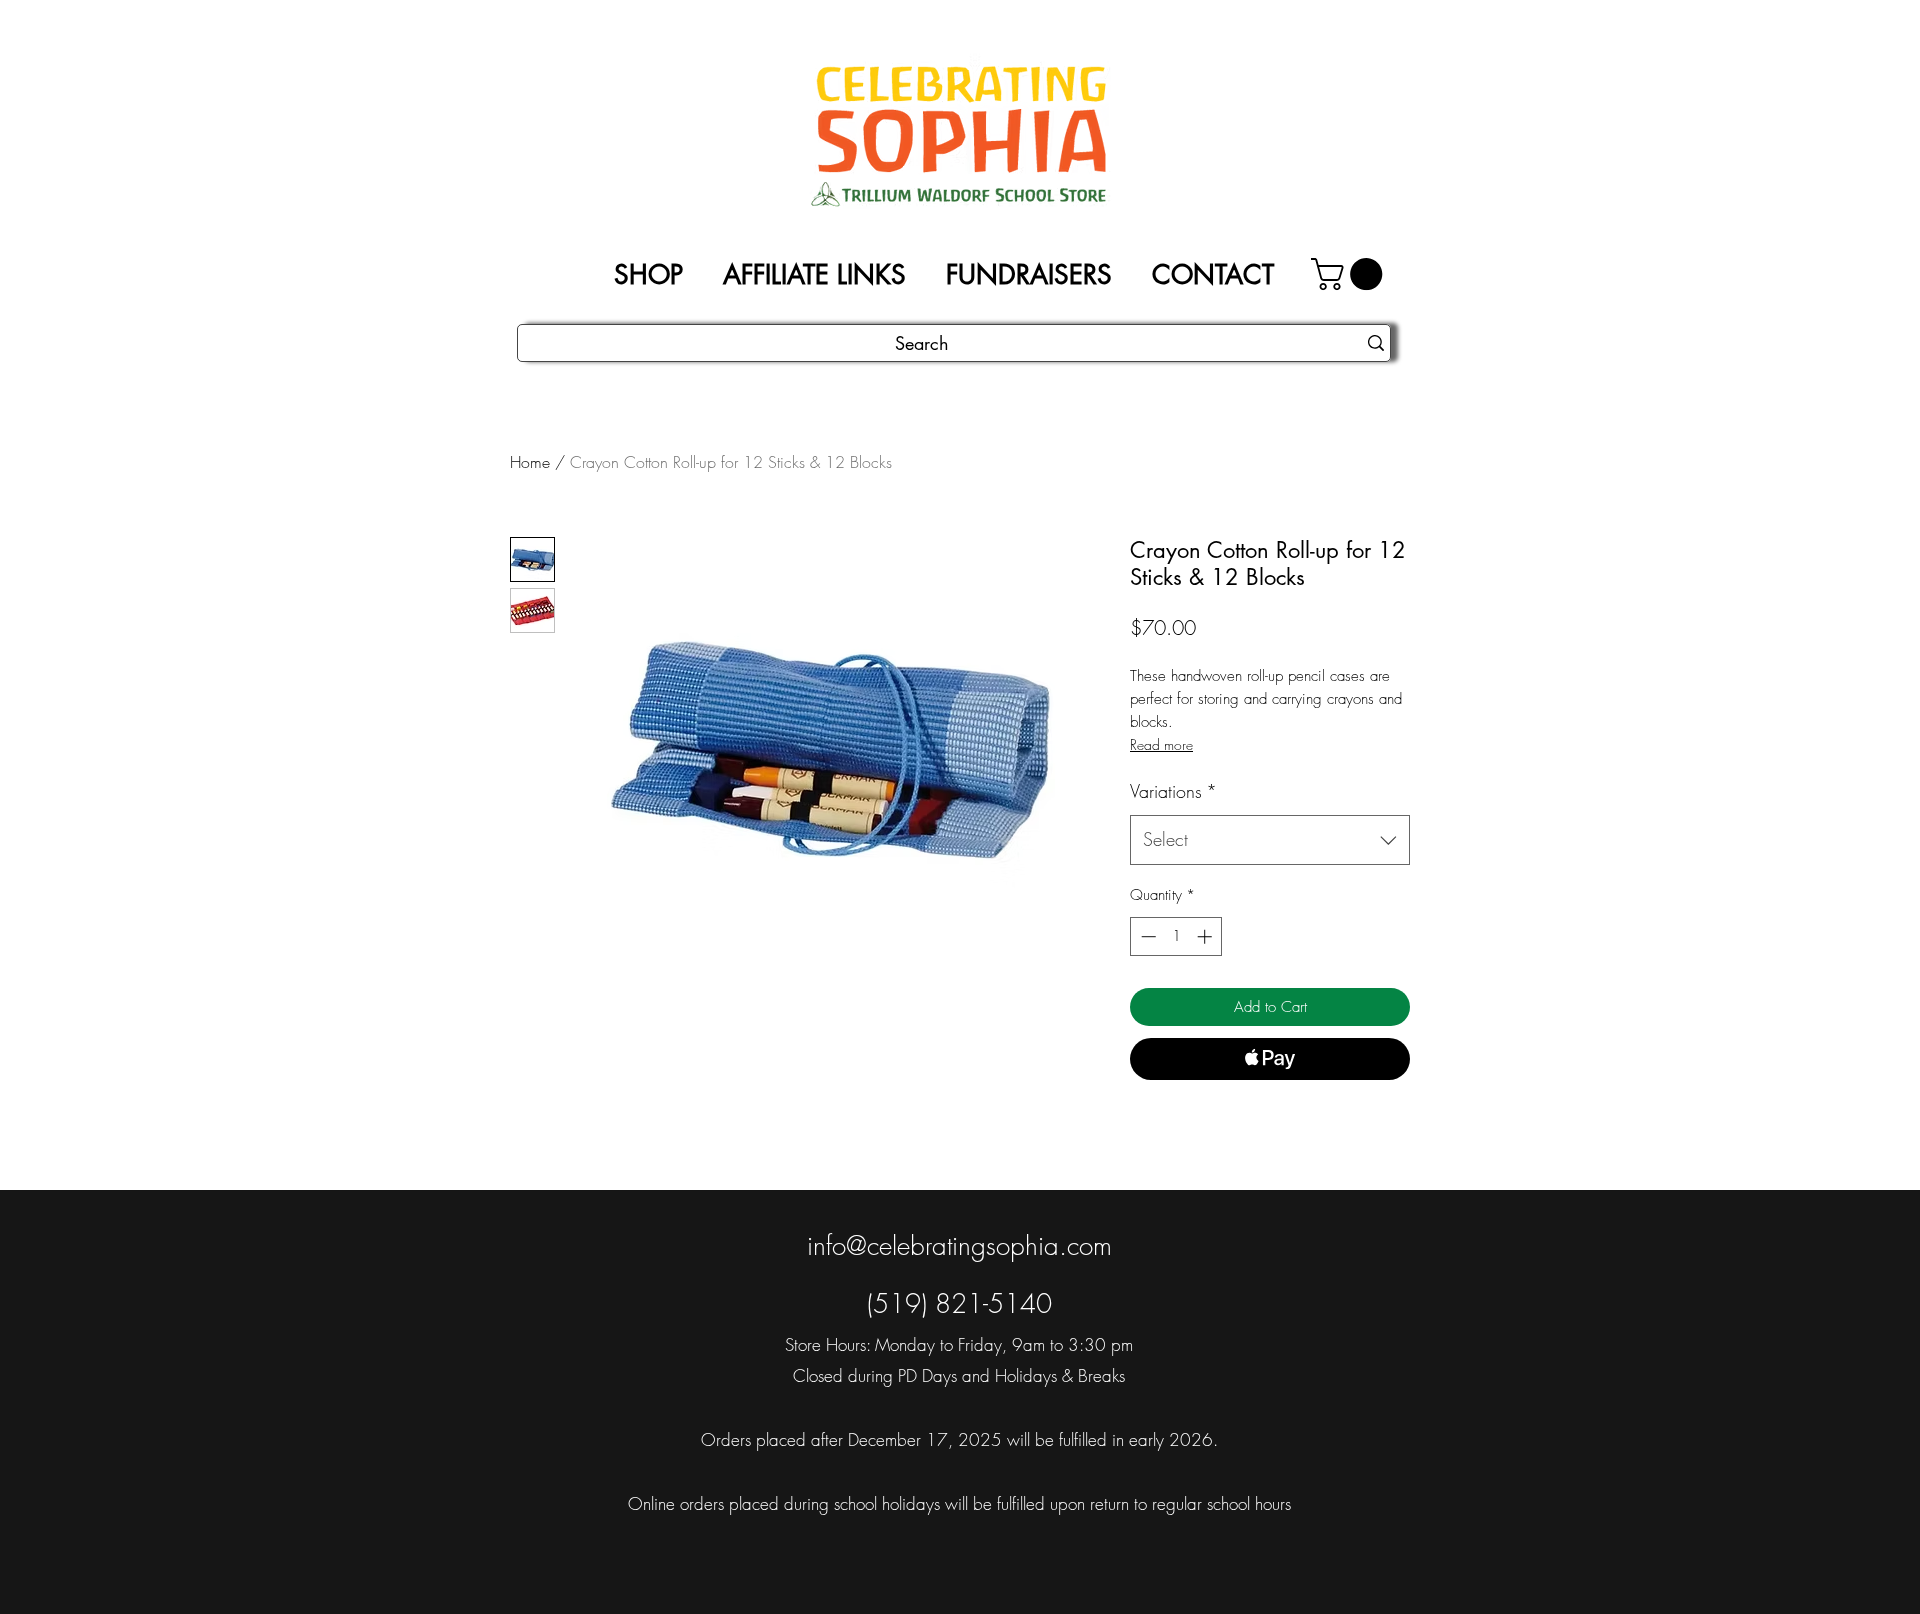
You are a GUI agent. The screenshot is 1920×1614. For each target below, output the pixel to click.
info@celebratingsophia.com (959, 1246)
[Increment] (1206, 936)
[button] (1350, 274)
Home (530, 462)
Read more (1161, 744)
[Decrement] (1146, 936)
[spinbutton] (1176, 936)
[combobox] (1270, 840)
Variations (1173, 791)
